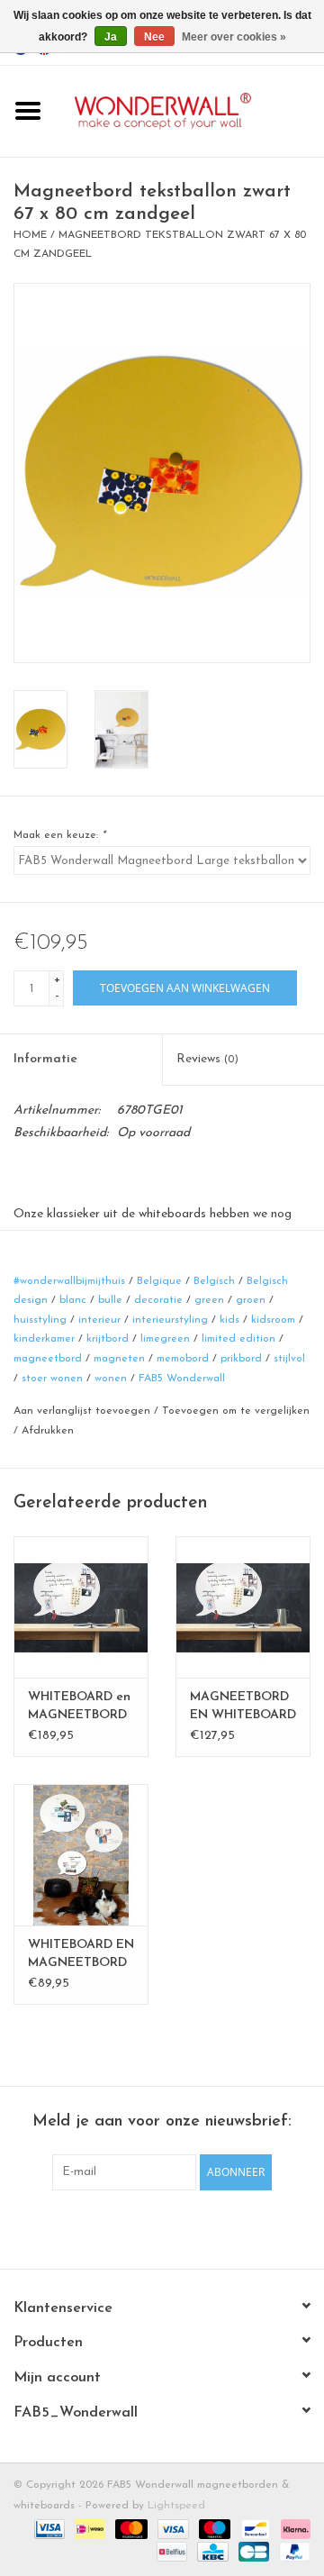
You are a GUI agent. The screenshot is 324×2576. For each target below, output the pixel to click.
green (209, 1300)
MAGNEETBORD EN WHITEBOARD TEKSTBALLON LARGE (243, 1707)
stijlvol (289, 1359)
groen (251, 1300)
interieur (99, 1320)
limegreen (165, 1339)
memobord (183, 1359)
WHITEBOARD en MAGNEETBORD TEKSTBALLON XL (79, 1707)
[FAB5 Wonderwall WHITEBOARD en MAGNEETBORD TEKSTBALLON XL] (81, 1607)
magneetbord (48, 1359)
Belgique (159, 1281)
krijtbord (108, 1339)
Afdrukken (48, 1431)
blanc (73, 1300)
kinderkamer (44, 1339)
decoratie (158, 1300)
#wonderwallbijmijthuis (69, 1281)
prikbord (241, 1359)
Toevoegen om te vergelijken (236, 1411)
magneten (119, 1359)
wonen (111, 1379)
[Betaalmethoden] (48, 2528)
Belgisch (214, 1281)
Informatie (45, 1059)
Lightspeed (176, 2506)
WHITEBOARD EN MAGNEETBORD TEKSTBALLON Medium (81, 1955)
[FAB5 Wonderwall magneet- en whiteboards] (190, 110)
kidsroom (273, 1320)
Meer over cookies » (234, 37)
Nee (154, 37)
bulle (110, 1300)
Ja (111, 37)
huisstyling (40, 1320)
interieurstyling (170, 1320)
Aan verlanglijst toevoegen (82, 1411)
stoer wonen (52, 1379)
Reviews (207, 1059)
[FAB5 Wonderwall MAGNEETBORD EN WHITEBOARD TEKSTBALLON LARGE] (243, 1607)
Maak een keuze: (59, 835)
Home (30, 235)
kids (229, 1320)
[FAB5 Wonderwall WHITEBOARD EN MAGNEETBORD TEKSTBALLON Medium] (81, 1855)
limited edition (238, 1339)
